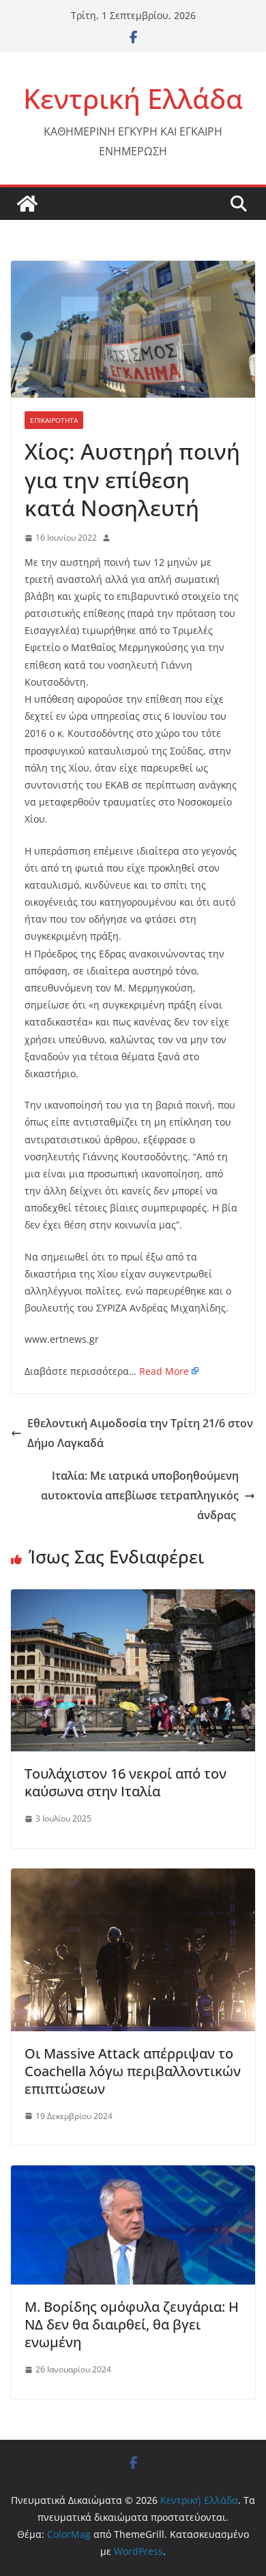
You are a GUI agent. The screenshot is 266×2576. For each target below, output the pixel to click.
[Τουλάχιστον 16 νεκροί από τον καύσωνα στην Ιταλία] (133, 1599)
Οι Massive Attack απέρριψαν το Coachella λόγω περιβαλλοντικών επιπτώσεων (133, 2071)
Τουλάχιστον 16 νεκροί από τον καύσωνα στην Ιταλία (125, 1782)
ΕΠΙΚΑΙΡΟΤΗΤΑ (54, 420)
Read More (164, 1371)
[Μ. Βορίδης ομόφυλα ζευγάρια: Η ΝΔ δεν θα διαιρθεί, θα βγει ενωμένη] (133, 2175)
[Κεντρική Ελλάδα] (27, 204)
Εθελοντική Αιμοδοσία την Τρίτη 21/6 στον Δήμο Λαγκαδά (140, 1433)
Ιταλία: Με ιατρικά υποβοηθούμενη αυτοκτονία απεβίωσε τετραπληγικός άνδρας (140, 1495)
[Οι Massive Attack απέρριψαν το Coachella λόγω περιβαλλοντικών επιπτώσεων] (133, 1878)
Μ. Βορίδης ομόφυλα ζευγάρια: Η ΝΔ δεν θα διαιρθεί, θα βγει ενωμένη (132, 2324)
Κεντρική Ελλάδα (133, 98)
